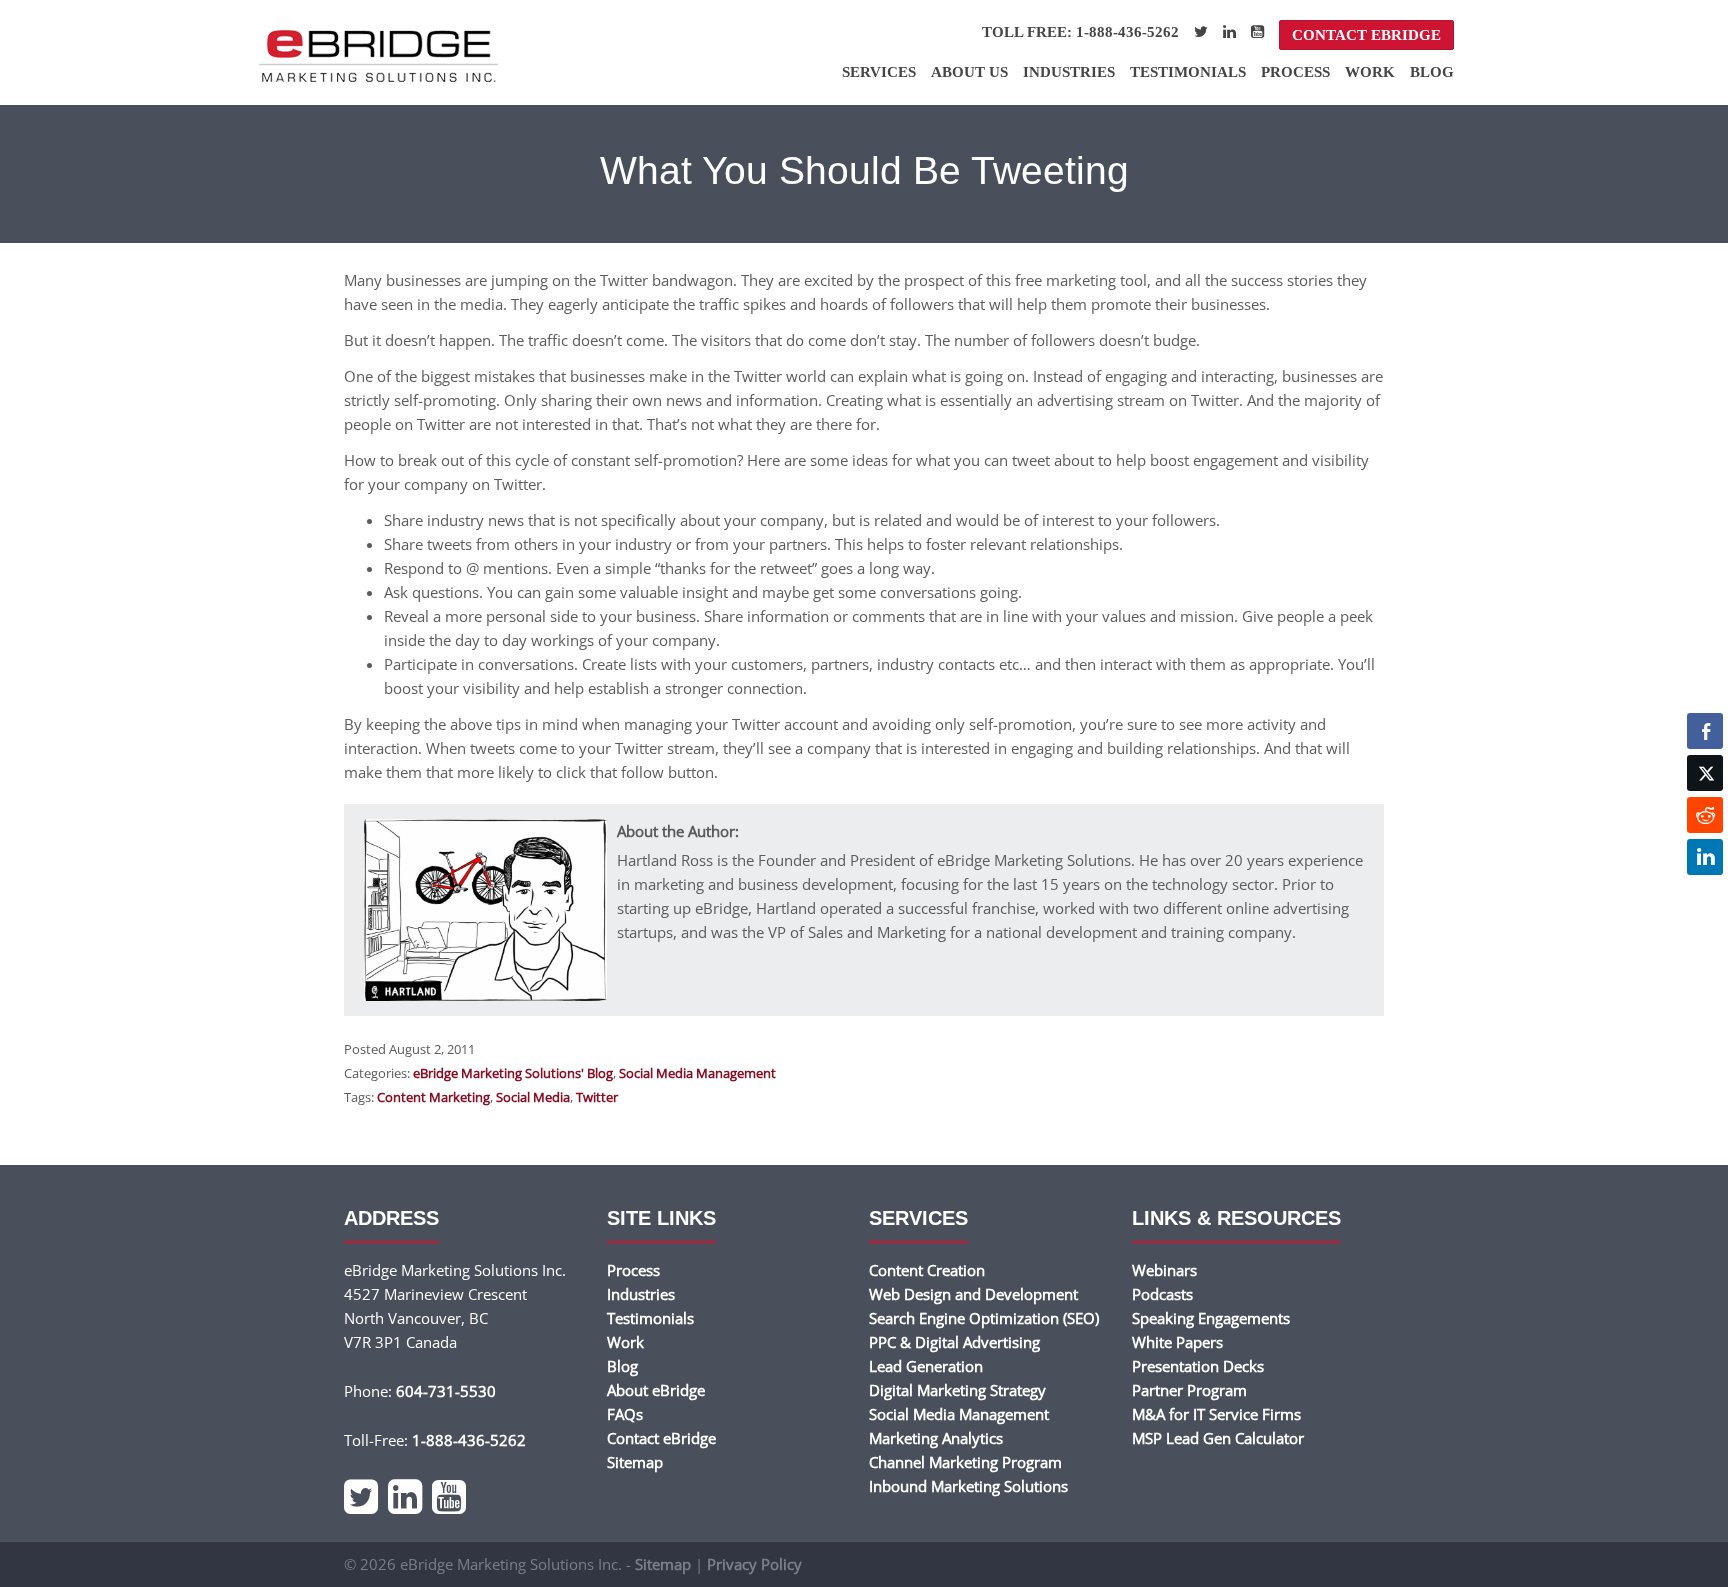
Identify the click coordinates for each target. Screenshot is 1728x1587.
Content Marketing (433, 1097)
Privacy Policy (754, 1564)
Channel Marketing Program (965, 1462)
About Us (969, 72)
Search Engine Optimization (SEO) (984, 1318)
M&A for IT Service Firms (1216, 1414)
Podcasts (1162, 1294)
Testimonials (1188, 72)
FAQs (625, 1414)
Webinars (1164, 1270)
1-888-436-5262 (469, 1440)
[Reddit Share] (1705, 815)
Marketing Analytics (936, 1438)
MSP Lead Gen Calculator (1218, 1438)
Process (1295, 72)
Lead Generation (926, 1366)
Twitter (597, 1097)
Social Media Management (697, 1073)
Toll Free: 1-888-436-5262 (1080, 32)
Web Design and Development (973, 1294)
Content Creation (927, 1270)
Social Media (533, 1097)
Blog (1432, 72)
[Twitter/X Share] (1705, 773)
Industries (1069, 72)
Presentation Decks (1198, 1366)
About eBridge (656, 1390)
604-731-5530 (446, 1391)
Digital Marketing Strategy (957, 1390)
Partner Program (1189, 1390)
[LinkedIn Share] (1705, 857)
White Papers (1177, 1342)
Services (879, 72)
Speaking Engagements (1211, 1318)
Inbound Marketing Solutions (968, 1486)
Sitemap (635, 1462)
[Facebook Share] (1705, 731)
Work (1370, 72)
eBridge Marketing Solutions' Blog (513, 1073)
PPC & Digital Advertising (954, 1342)
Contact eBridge (1366, 35)
